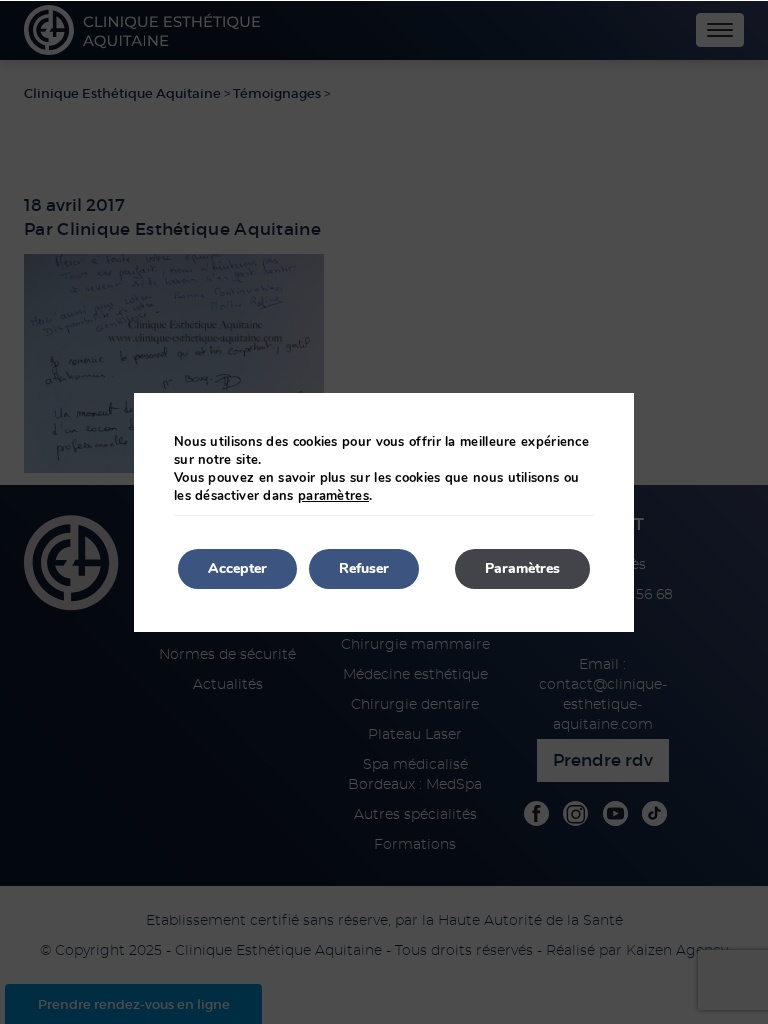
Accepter (237, 568)
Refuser (364, 568)
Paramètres (522, 568)
